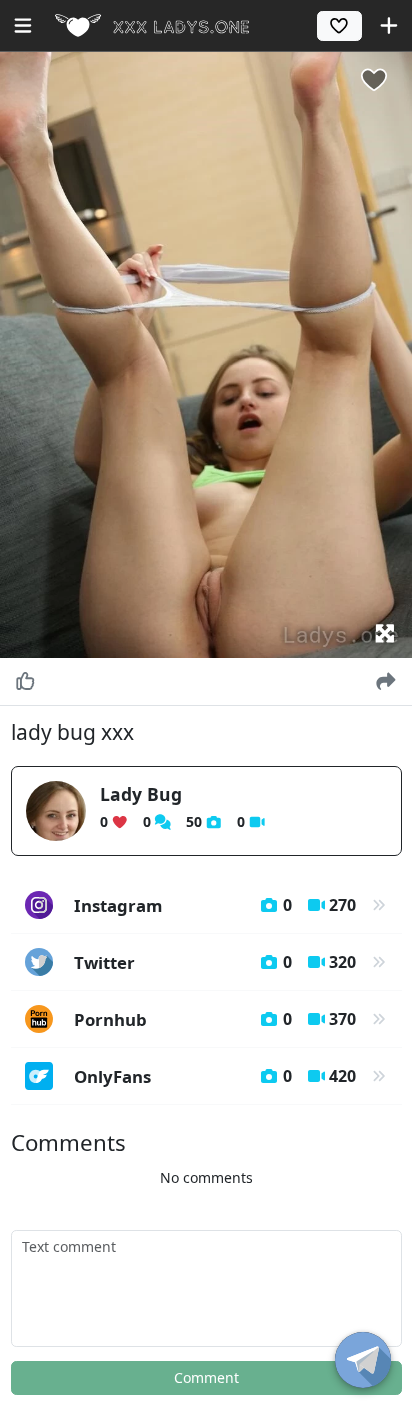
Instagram (215, 905)
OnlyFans (215, 1076)
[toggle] (363, 1360)
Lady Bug (141, 794)
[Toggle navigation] (23, 25)
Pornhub (215, 1019)
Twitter (215, 962)
